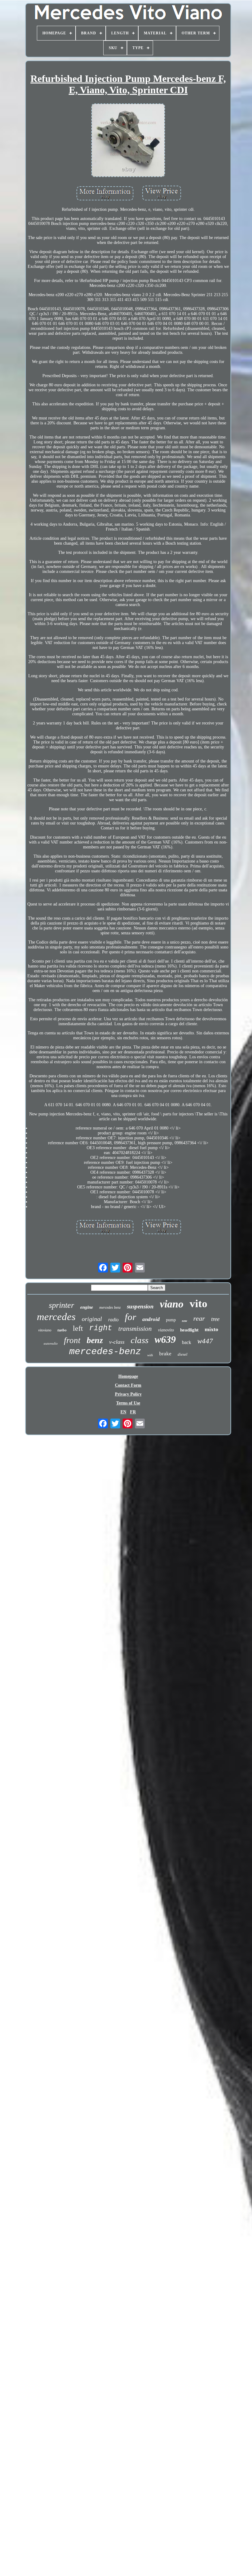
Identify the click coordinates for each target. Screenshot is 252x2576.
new (185, 1321)
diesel (183, 1354)
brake (165, 1354)
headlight (189, 1330)
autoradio (51, 1343)
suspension (140, 1306)
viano (172, 1304)
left (78, 1328)
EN (123, 1412)
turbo (62, 1330)
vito (199, 1304)
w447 (205, 1341)
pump (171, 1320)
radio (113, 1320)
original (92, 1319)
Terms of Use (128, 1403)
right (101, 1328)
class (140, 1340)
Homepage (128, 1376)
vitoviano (45, 1330)
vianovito (166, 1330)
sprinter (61, 1305)
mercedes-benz (105, 1352)
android (151, 1319)
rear (199, 1318)
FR (133, 1412)
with (150, 1355)
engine (87, 1307)
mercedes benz (110, 1307)
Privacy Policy (128, 1394)
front (72, 1340)
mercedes (56, 1317)
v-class (117, 1342)
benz (95, 1340)
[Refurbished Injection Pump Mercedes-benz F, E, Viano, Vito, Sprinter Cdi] (128, 141)
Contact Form (128, 1385)
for (130, 1317)
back (187, 1342)
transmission (135, 1329)
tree (215, 1319)
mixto (211, 1329)
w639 (165, 1339)
